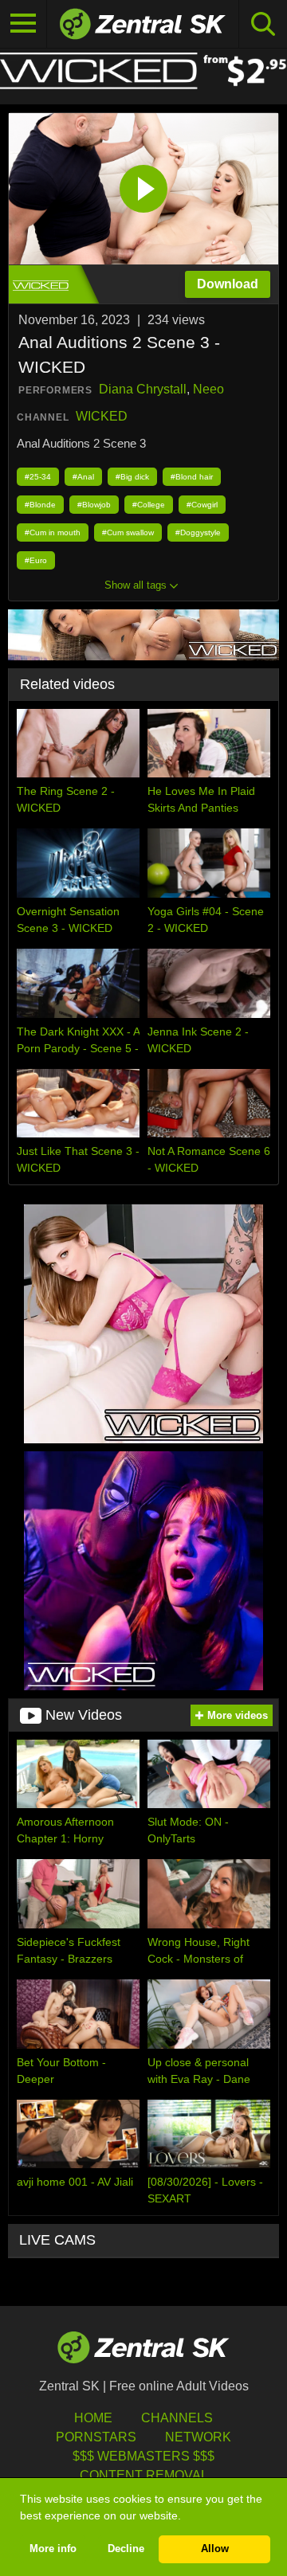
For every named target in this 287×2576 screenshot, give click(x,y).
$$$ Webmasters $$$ (143, 2456)
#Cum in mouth (53, 532)
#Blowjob (94, 505)
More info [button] (53, 2549)
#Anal (83, 477)
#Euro (36, 560)
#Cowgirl (202, 505)
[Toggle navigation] (24, 24)
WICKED (102, 416)
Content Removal (144, 2475)
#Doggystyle (198, 532)
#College (149, 505)
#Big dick (132, 477)
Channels (177, 2418)
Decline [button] (126, 2549)
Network (198, 2437)
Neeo (208, 389)
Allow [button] (215, 2549)
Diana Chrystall (143, 389)
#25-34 (38, 477)
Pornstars (96, 2437)
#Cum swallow (128, 532)
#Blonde (40, 505)
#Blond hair (192, 477)
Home (93, 2418)
